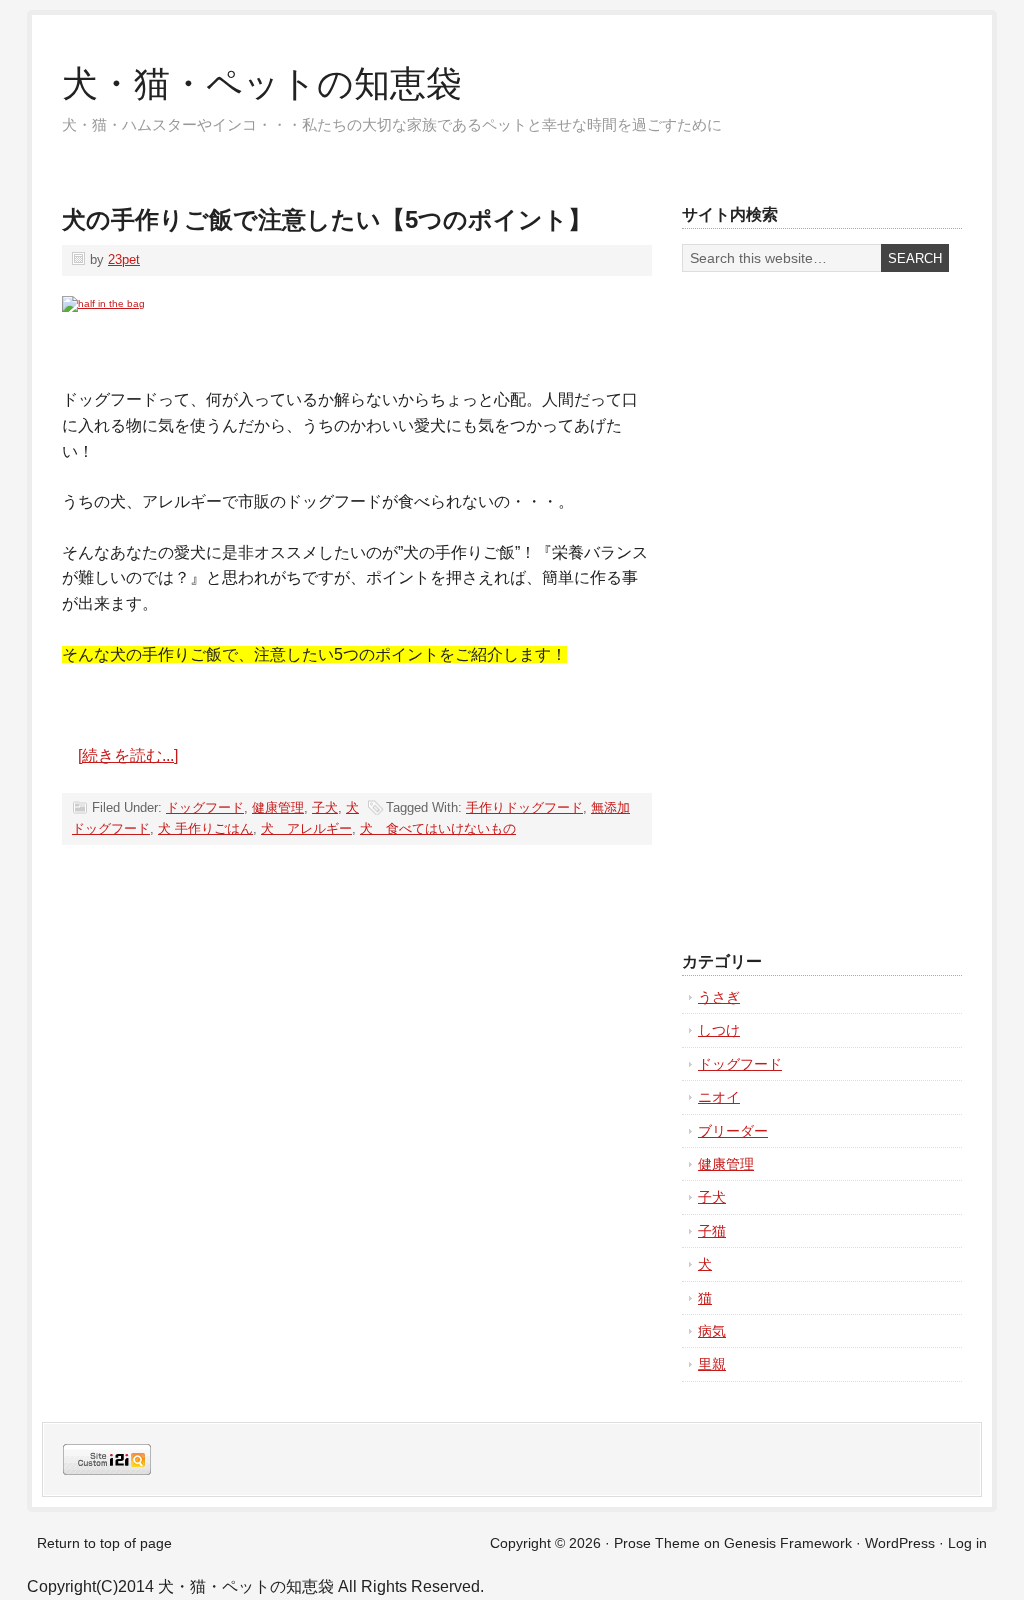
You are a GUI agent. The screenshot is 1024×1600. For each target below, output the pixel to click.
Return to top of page (104, 1543)
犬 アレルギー (306, 828)
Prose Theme (657, 1543)
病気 (712, 1331)
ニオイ (719, 1097)
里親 (712, 1364)
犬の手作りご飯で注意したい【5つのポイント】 (327, 219)
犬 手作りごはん (205, 828)
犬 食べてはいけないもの (438, 828)
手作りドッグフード (524, 807)
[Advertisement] (762, 612)
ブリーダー (733, 1131)
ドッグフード (205, 807)
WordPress (900, 1543)
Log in (967, 1543)
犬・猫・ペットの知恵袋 (262, 83)
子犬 (325, 807)
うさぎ (719, 997)
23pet (124, 259)
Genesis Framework (788, 1543)
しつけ (719, 1030)
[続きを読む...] (128, 755)
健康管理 (278, 807)
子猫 (712, 1231)
